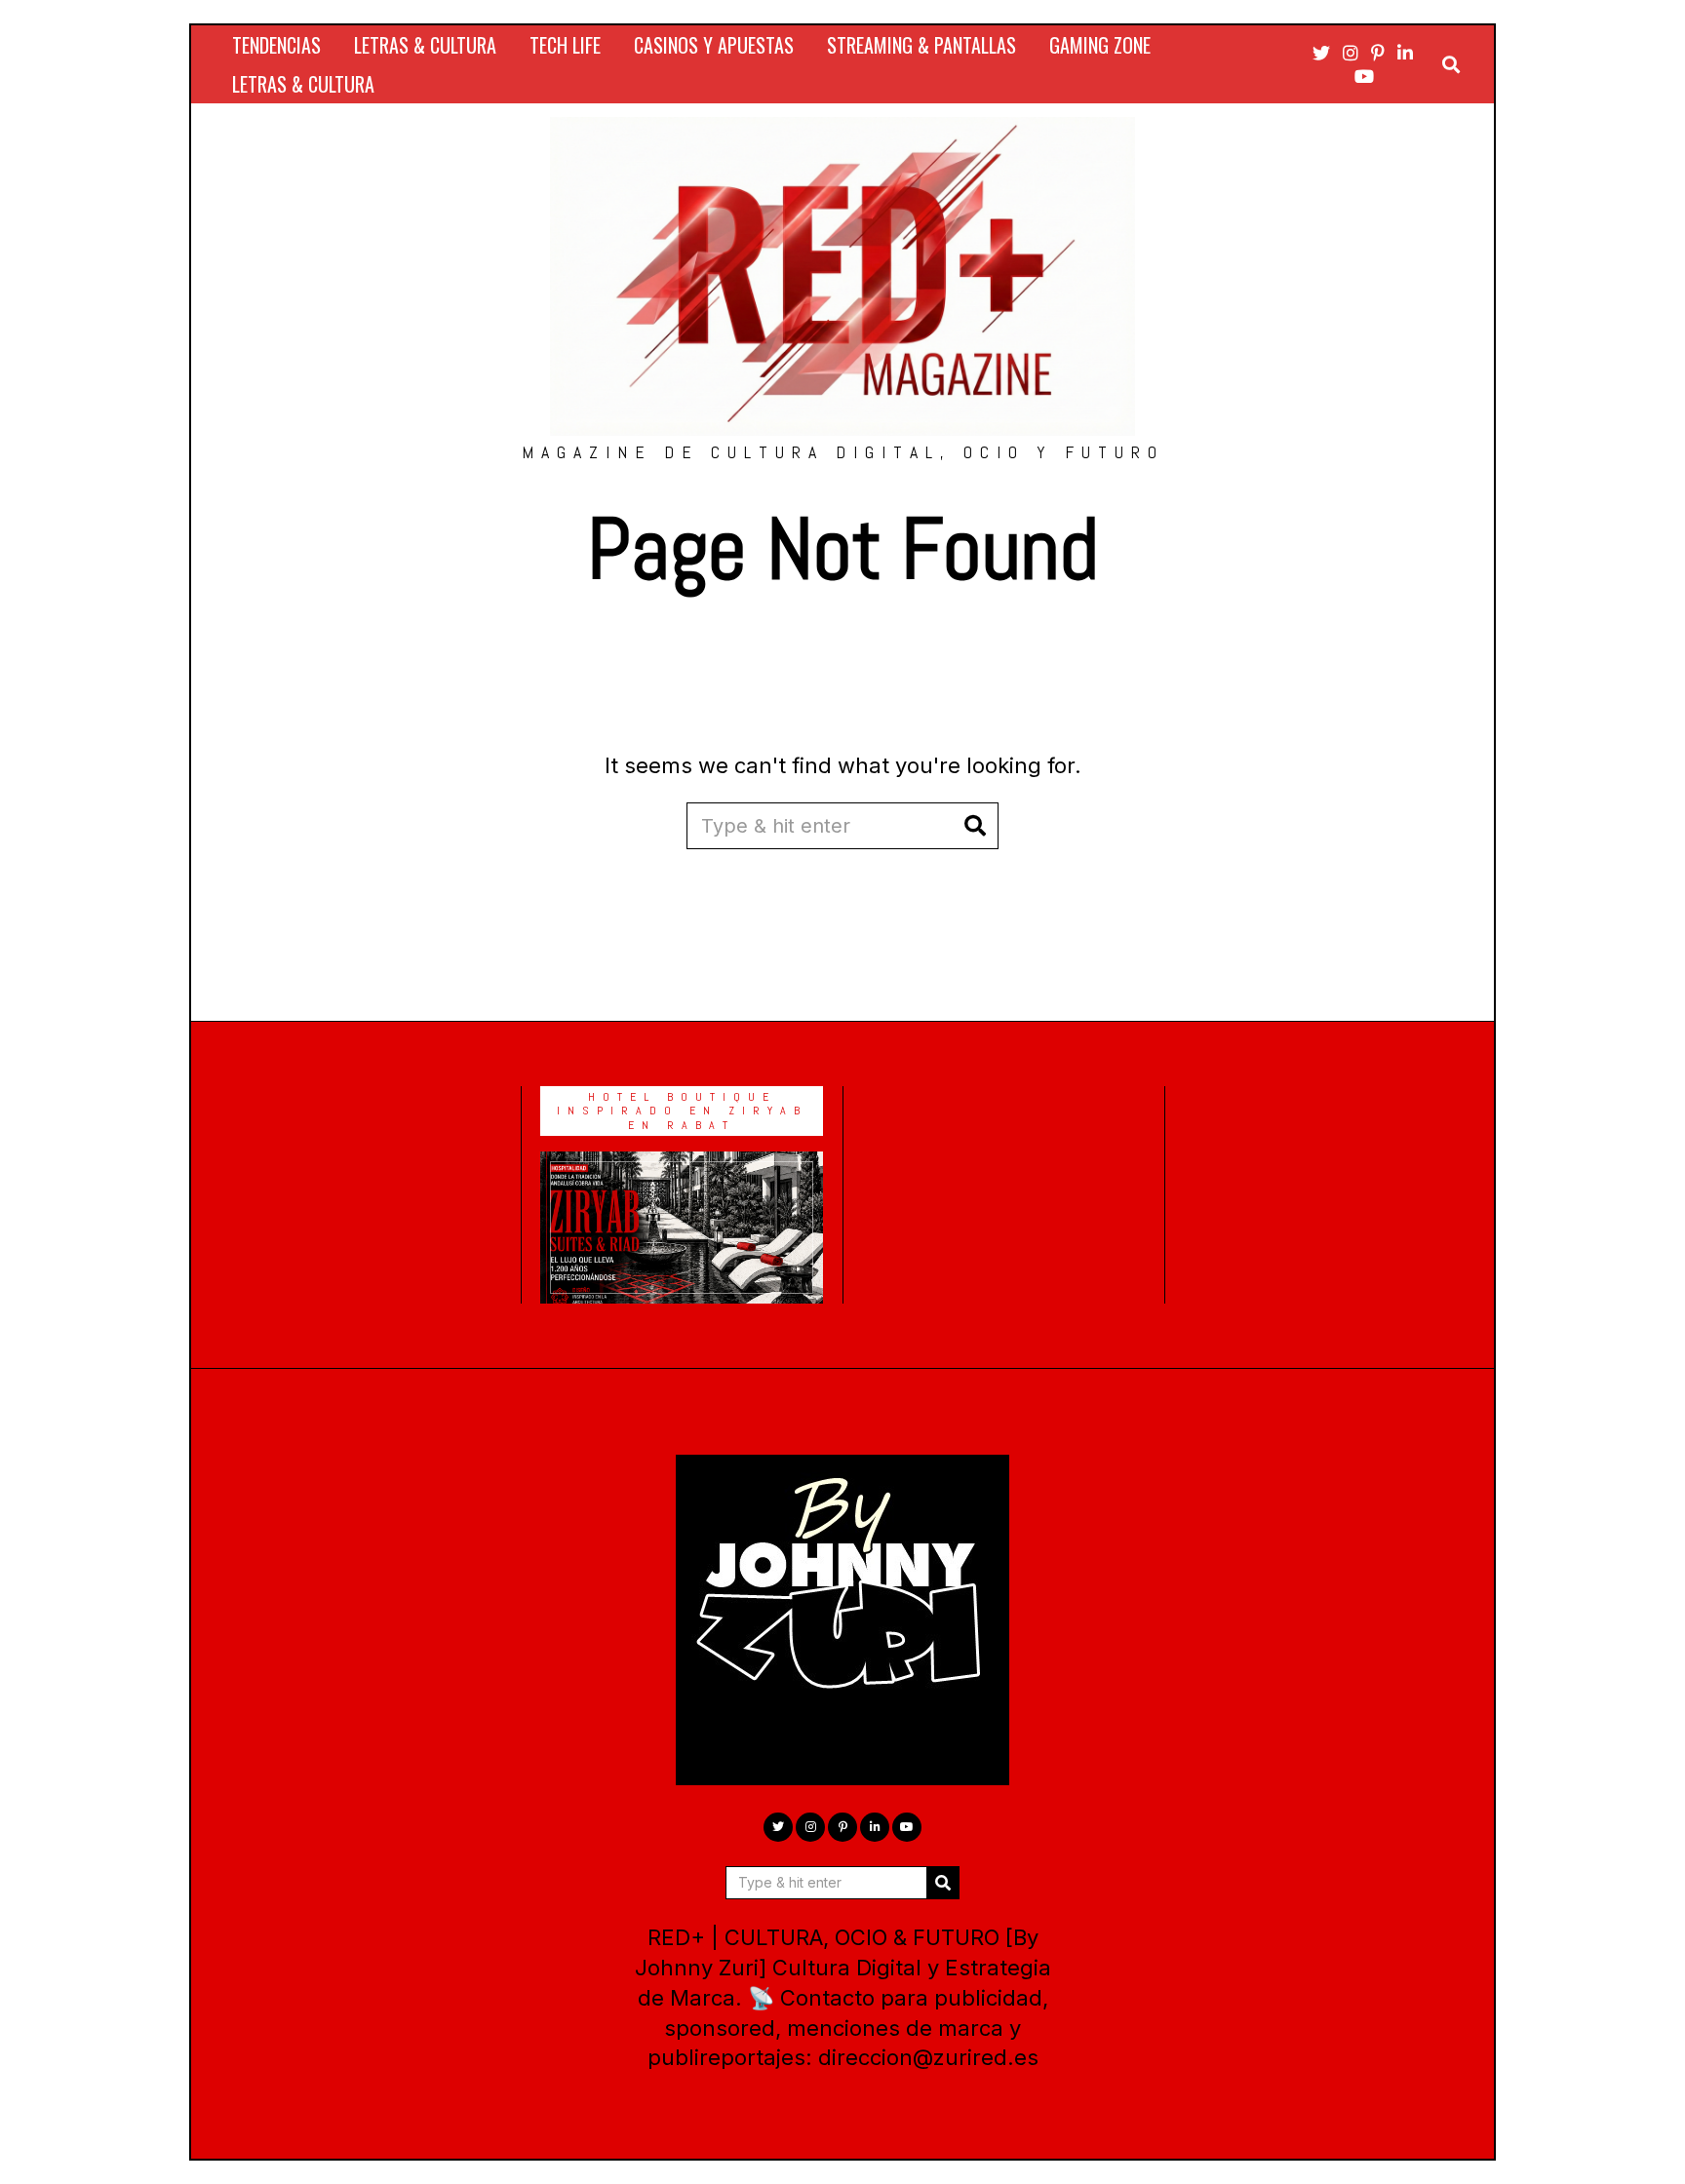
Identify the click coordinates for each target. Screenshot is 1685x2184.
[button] (975, 826)
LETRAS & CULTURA (425, 45)
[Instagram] (1351, 53)
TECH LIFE (565, 45)
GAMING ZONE (1100, 45)
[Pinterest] (1378, 53)
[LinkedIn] (1405, 53)
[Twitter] (1321, 53)
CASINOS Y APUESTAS (714, 45)
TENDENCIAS (276, 45)
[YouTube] (1364, 76)
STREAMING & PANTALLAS (921, 45)
